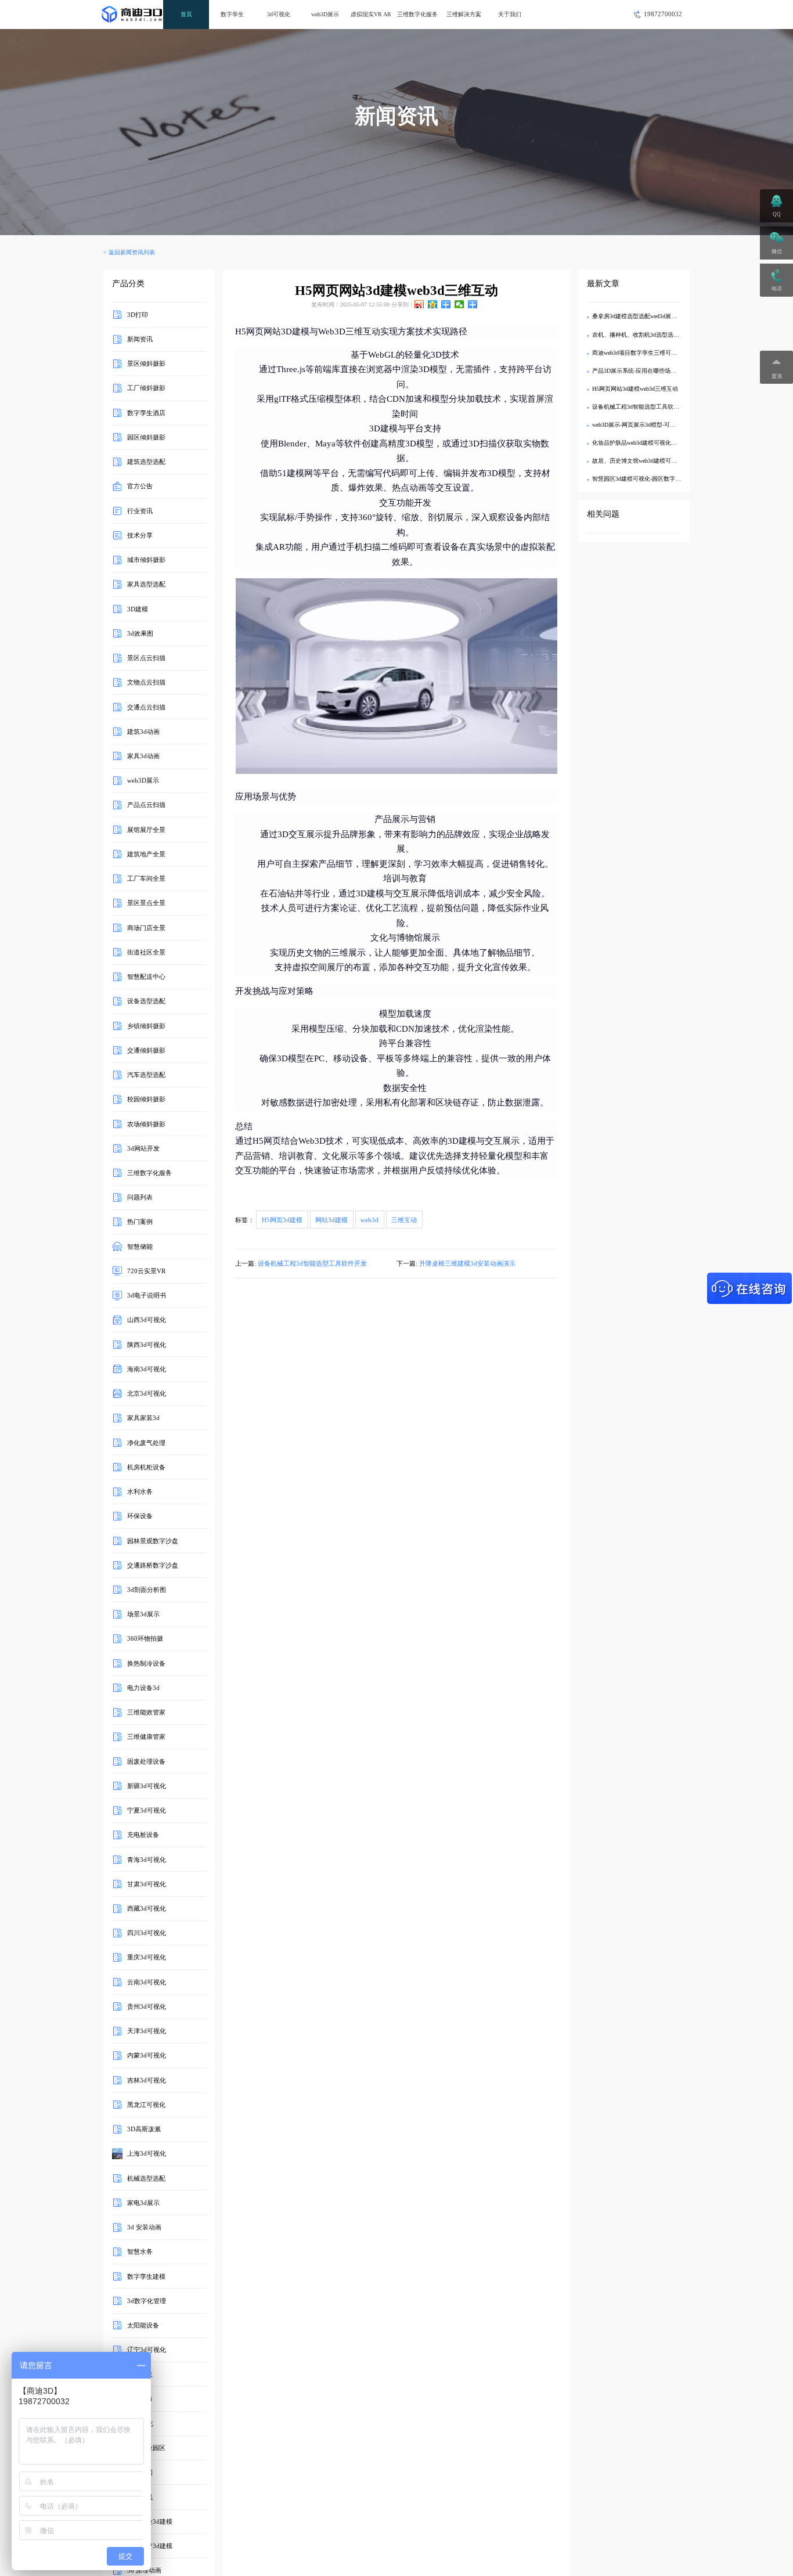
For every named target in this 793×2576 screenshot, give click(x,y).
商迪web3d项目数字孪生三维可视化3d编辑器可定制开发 (664, 353)
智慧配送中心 (146, 977)
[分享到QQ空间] (433, 304)
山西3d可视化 (147, 1320)
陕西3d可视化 (147, 1344)
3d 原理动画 (144, 2570)
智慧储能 (140, 1246)
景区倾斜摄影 (146, 363)
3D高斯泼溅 (144, 2129)
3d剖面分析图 (147, 1590)
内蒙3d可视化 (147, 2055)
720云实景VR (146, 1271)
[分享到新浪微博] (419, 304)
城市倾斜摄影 (146, 560)
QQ (777, 214)
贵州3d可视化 (147, 2006)
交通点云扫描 (146, 707)
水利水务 (140, 1491)
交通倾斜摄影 (146, 1050)
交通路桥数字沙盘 (153, 1565)
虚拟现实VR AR (371, 14)
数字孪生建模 (146, 2276)
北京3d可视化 (147, 1393)
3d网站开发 (143, 1148)
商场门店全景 (146, 927)
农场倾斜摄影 (146, 1123)
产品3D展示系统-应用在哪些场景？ (637, 371)
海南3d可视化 (147, 1369)
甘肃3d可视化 (147, 1884)
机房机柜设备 (146, 1467)
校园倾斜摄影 (146, 1099)
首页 (186, 14)
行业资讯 (140, 510)
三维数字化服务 (417, 14)
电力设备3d (143, 1688)
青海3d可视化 (147, 1859)
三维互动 (404, 1220)
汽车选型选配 (146, 1075)
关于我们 (510, 14)
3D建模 (138, 608)
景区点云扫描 (146, 658)
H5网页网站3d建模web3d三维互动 (635, 389)
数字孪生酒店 (146, 412)
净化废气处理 (146, 1442)
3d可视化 (279, 14)
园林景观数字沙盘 (153, 1540)
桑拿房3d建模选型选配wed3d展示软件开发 (646, 316)
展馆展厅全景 (146, 829)
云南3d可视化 (147, 1981)
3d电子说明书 (147, 1295)
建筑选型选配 (146, 462)
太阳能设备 (143, 2325)
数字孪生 (232, 14)
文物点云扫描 (146, 682)
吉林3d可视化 (147, 2080)
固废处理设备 (146, 1761)
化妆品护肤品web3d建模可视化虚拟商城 (643, 443)
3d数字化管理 (147, 2301)
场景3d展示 (143, 1614)
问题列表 (140, 1197)
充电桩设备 (143, 1835)
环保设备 (140, 1516)
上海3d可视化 (147, 2153)
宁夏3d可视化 (147, 1810)
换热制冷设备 (146, 1663)
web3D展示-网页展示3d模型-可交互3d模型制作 (651, 425)
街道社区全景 (146, 952)
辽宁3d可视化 (147, 2350)
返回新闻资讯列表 (132, 252)
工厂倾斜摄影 (146, 388)
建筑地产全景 (146, 854)
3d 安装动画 (144, 2227)
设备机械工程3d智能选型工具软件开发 (312, 1263)
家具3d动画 (143, 756)
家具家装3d (143, 1418)
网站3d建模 (331, 1220)
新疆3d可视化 (147, 1786)
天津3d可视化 (147, 2031)
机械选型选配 (146, 2178)
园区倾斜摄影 (146, 437)
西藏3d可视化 (147, 1908)
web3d (370, 1220)
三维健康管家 (146, 1736)
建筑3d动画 (143, 732)
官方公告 (140, 486)
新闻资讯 (140, 339)
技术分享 (140, 535)
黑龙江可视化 (146, 2105)
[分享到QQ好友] (446, 304)
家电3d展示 (143, 2203)
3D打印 (138, 315)
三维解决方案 (464, 14)
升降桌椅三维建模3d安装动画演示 (467, 1263)
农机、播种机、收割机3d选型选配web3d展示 (649, 335)
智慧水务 (140, 2251)
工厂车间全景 (146, 878)
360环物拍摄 (145, 1638)
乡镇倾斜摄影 (146, 1025)
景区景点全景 (146, 903)
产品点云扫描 (146, 805)
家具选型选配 (146, 584)
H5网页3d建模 (282, 1220)
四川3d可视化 (147, 1933)
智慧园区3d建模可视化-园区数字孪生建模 (645, 479)
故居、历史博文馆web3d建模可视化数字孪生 (649, 461)
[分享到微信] (459, 304)
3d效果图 (140, 633)
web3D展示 (325, 14)
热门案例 (140, 1222)
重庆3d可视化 (147, 1957)
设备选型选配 (146, 1001)
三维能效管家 (146, 1712)
